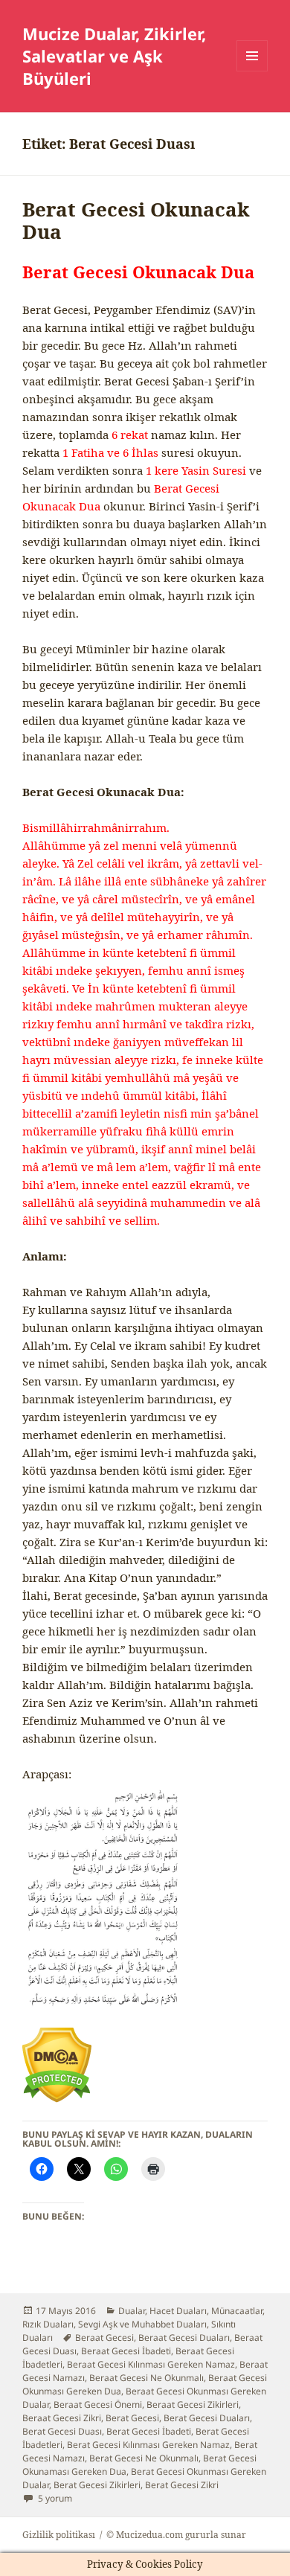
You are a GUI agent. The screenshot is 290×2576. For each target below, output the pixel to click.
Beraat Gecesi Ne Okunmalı (146, 2378)
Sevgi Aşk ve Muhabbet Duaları (142, 2324)
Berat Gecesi (132, 2418)
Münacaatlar (237, 2311)
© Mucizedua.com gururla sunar (176, 2535)
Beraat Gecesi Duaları (184, 2338)
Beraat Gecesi (104, 2338)
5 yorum (54, 2498)
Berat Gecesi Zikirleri (97, 2485)
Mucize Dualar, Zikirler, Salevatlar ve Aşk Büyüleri (114, 56)
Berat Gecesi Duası (62, 2431)
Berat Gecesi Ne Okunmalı (144, 2458)
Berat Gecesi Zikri (182, 2485)
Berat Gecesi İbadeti (149, 2431)
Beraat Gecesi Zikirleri (193, 2404)
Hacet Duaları (178, 2311)
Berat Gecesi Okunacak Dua (136, 220)
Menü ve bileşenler (252, 71)
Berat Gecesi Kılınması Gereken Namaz (148, 2445)
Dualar (132, 2311)
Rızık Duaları (48, 2324)
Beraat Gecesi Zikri (62, 2418)
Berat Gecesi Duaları (207, 2418)
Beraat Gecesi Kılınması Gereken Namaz (151, 2364)
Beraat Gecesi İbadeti (126, 2351)
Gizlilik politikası (59, 2535)
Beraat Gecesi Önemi (98, 2404)
